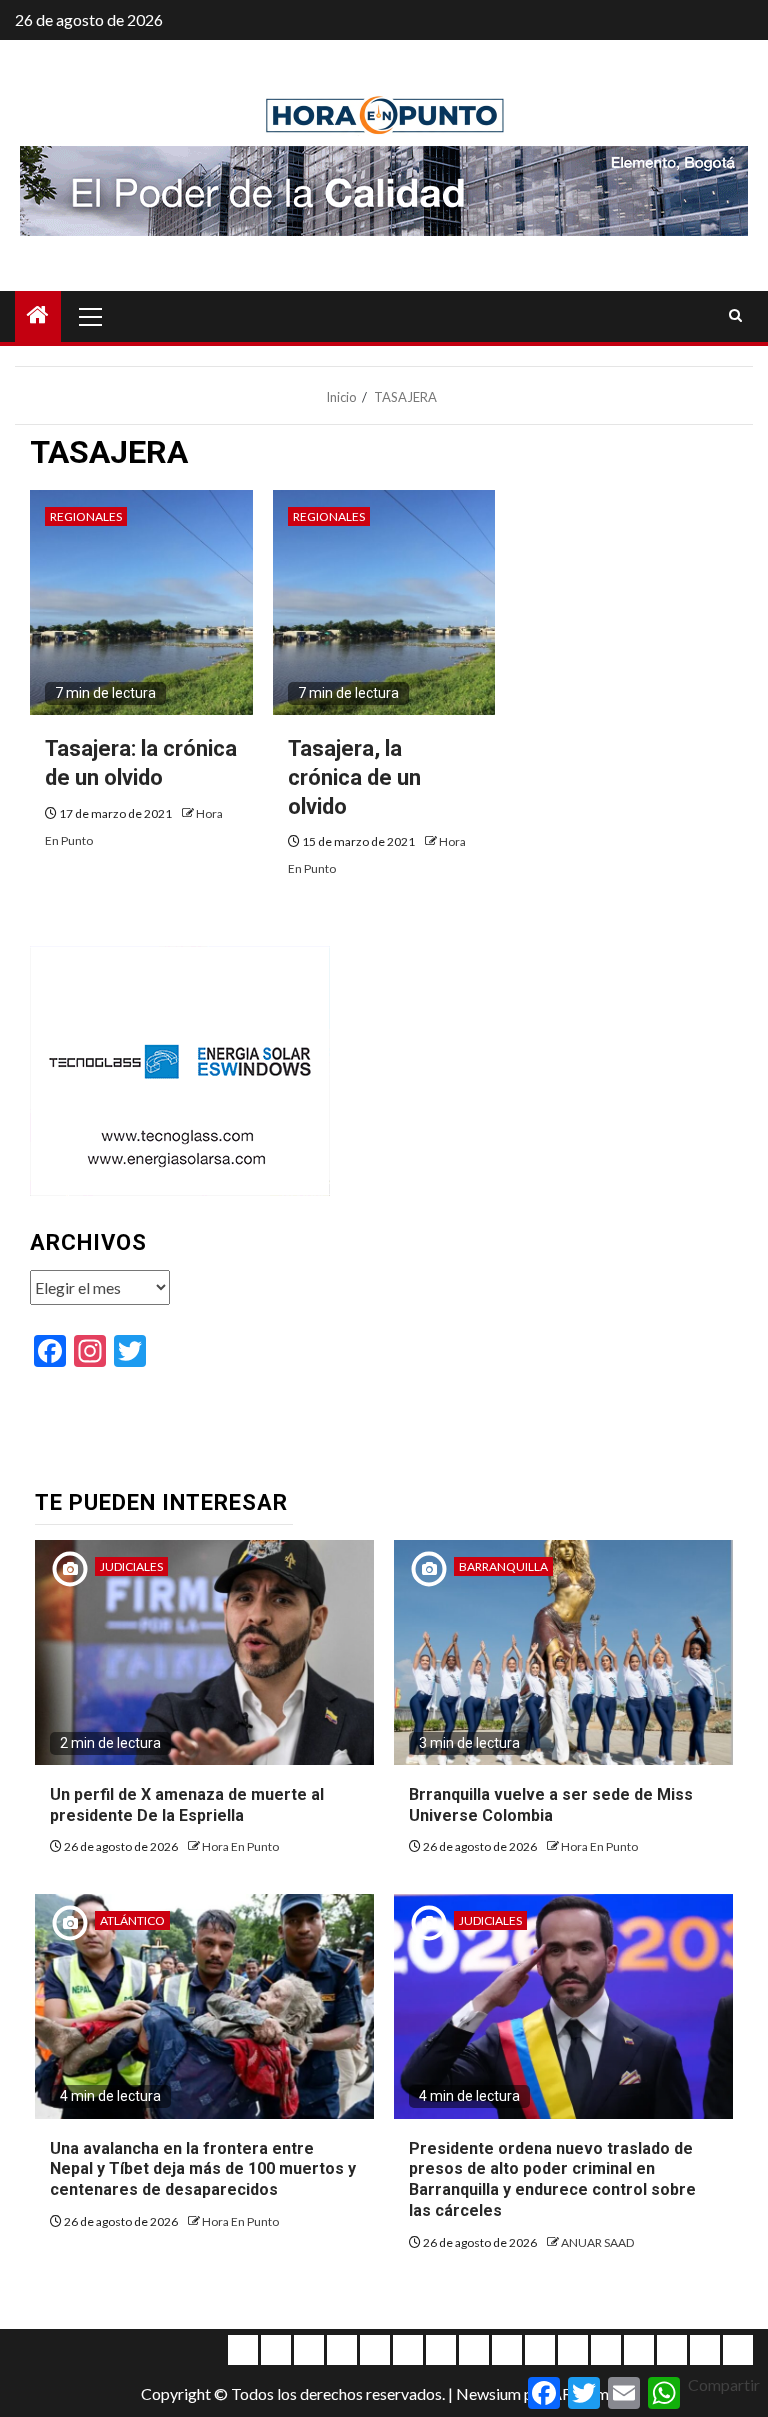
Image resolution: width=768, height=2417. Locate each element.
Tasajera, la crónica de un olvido (354, 777)
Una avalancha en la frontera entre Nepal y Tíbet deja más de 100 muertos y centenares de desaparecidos (203, 2169)
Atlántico (132, 1920)
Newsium (488, 2393)
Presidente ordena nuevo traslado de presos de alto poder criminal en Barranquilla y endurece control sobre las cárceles (552, 2179)
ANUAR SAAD (597, 2242)
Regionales (86, 516)
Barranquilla (503, 1566)
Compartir (724, 2384)
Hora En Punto (240, 1846)
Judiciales (131, 1566)
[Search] (735, 316)
